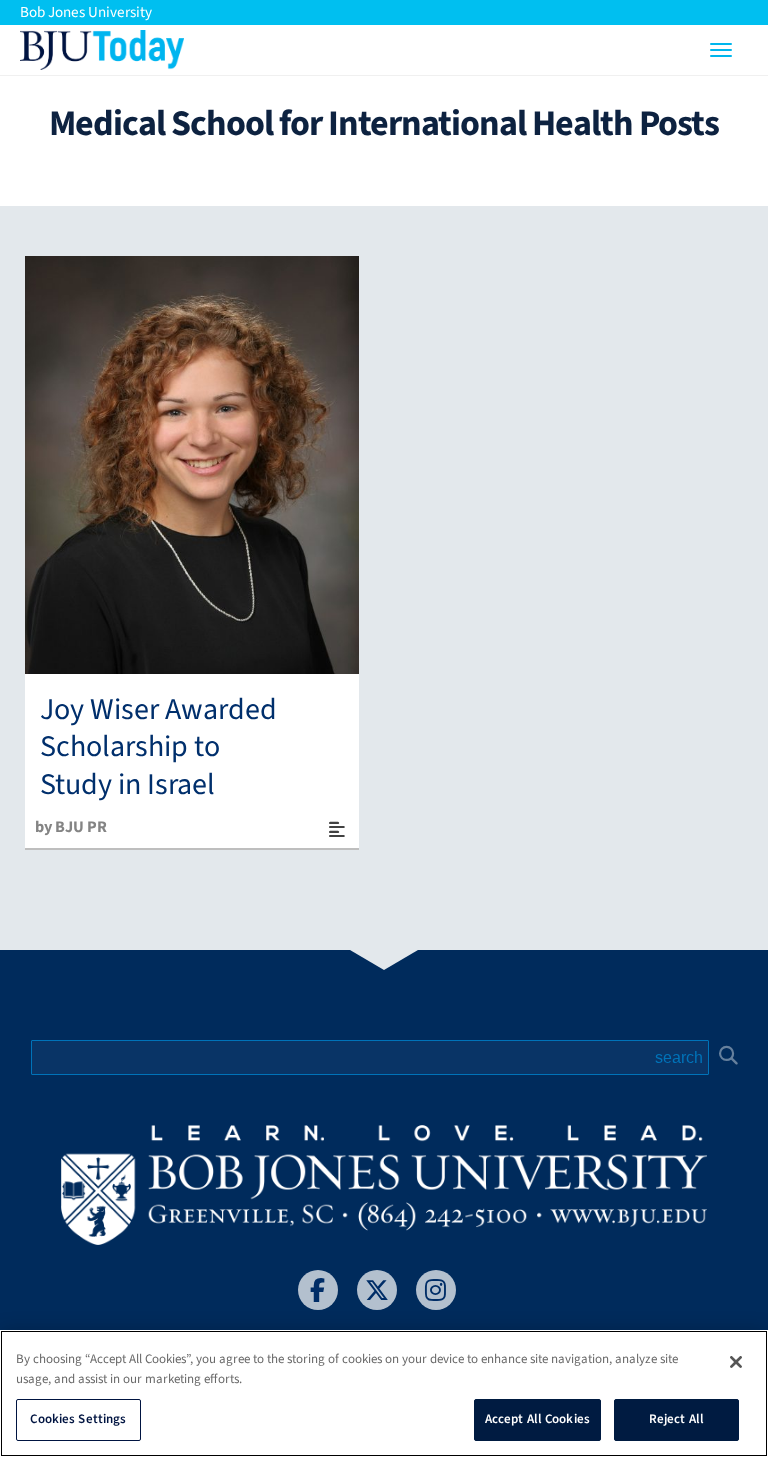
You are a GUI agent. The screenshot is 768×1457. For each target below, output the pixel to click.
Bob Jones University (86, 12)
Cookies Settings (78, 1419)
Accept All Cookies (537, 1419)
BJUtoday (102, 45)
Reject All (676, 1419)
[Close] (736, 1362)
